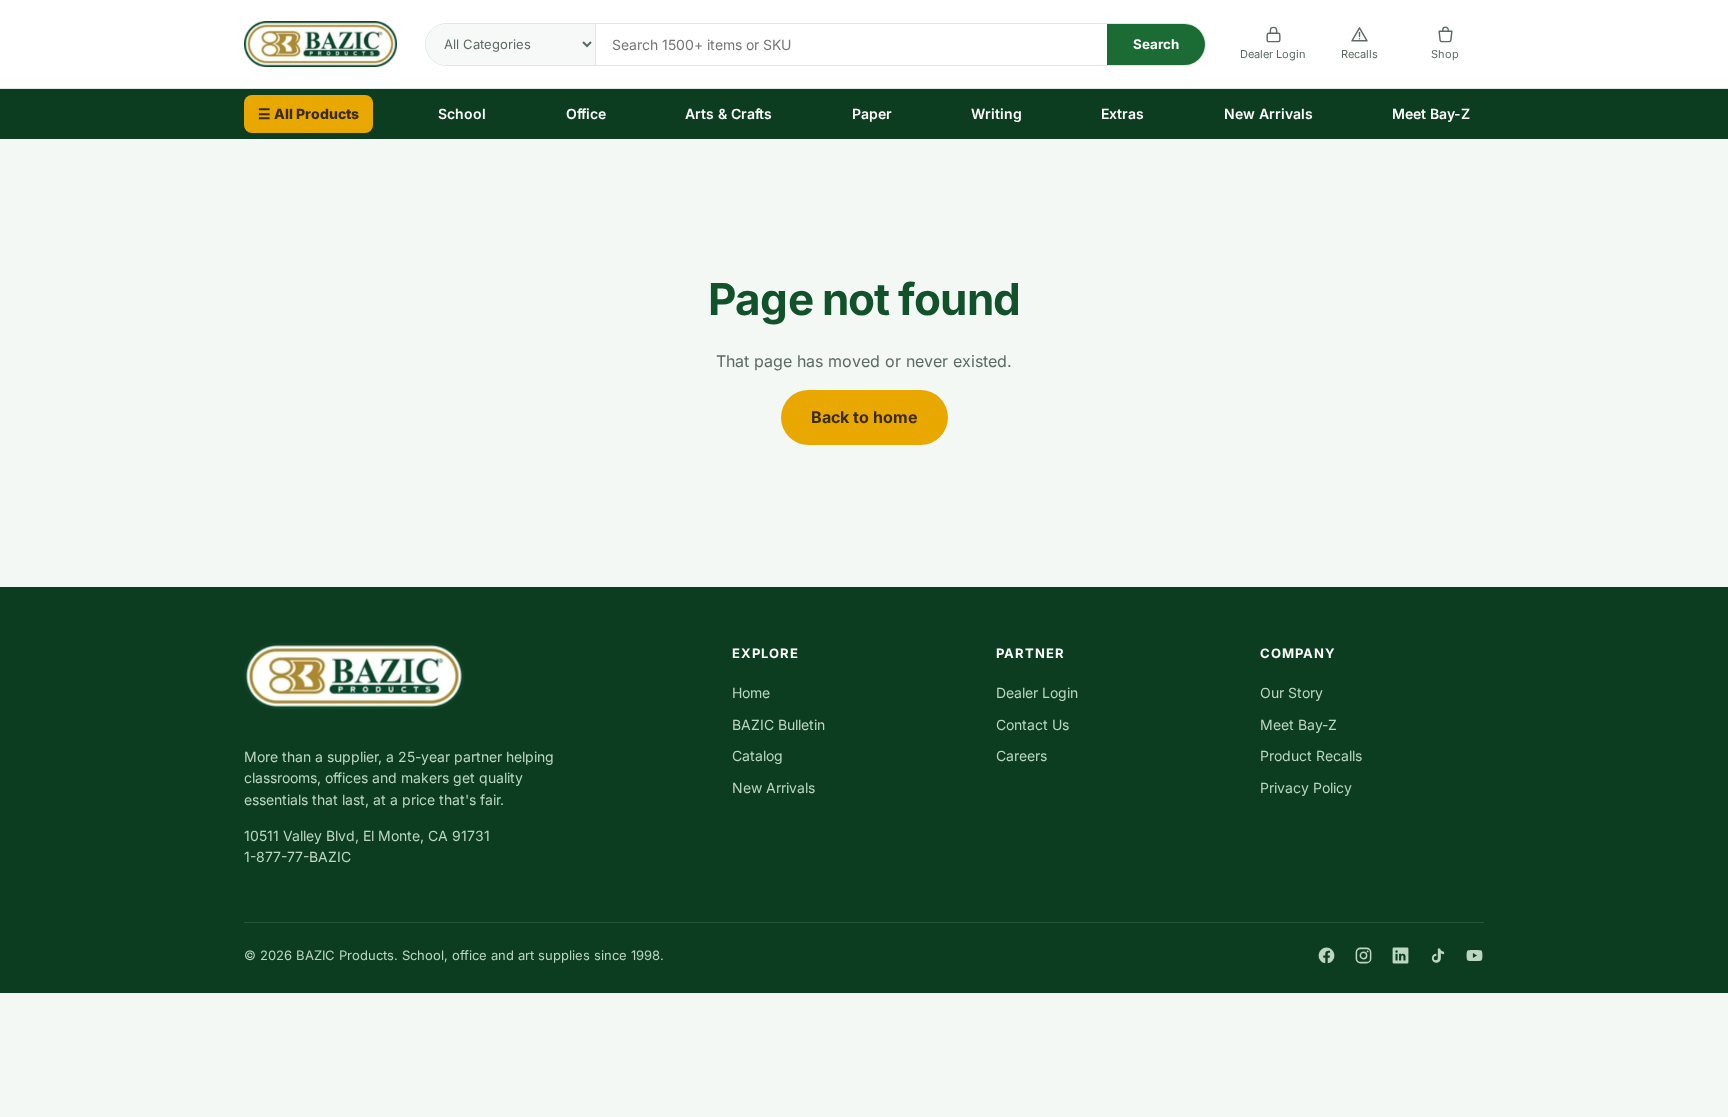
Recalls (1359, 54)
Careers (1021, 755)
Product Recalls (1311, 755)
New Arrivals (1268, 113)
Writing (996, 113)
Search (1156, 44)
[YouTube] (1474, 955)
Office (586, 113)
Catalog (757, 755)
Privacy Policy (1306, 787)
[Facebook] (1326, 955)
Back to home (864, 417)
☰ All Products (308, 113)
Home (751, 692)
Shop (1445, 54)
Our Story (1291, 692)
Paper (872, 113)
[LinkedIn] (1400, 955)
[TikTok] (1437, 955)
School (462, 113)
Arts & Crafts (728, 113)
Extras (1122, 113)
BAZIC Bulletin (778, 724)
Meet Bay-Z (1431, 113)
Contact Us (1032, 724)
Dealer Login (1273, 54)
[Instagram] (1363, 955)
